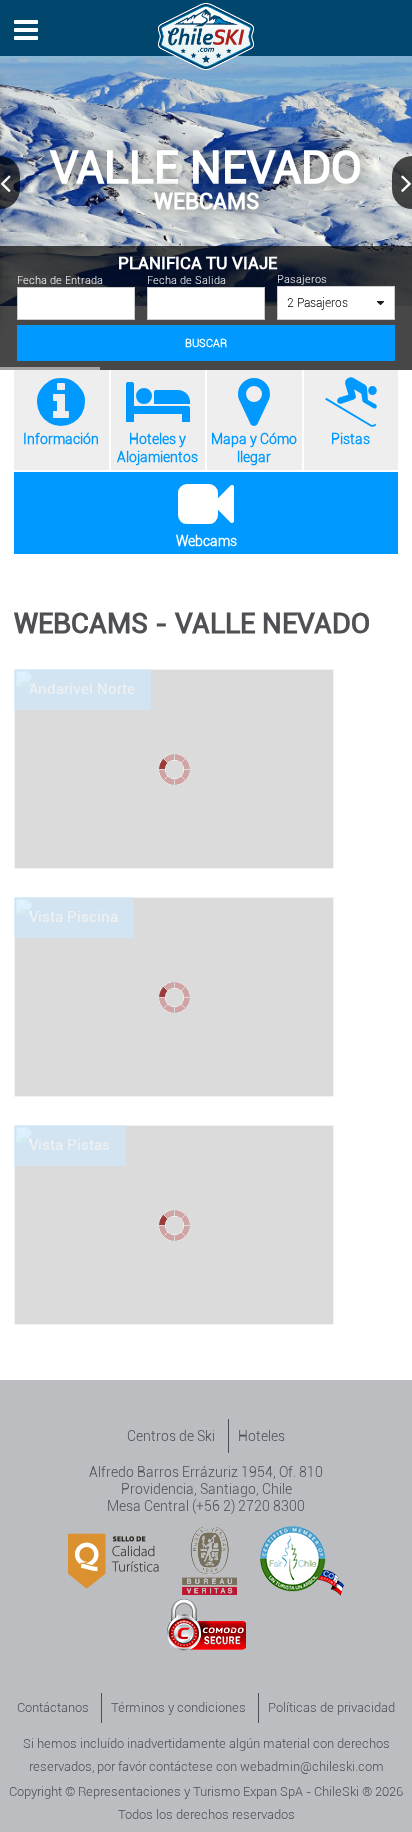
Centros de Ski (171, 1436)
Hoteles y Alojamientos (157, 448)
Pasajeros (313, 291)
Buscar (206, 343)
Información (61, 439)
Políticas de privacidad (331, 1707)
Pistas (350, 439)
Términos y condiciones (178, 1707)
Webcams (206, 541)
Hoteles (261, 1436)
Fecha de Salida (186, 280)
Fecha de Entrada (60, 280)
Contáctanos (53, 1707)
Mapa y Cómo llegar (254, 448)
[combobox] (336, 303)
